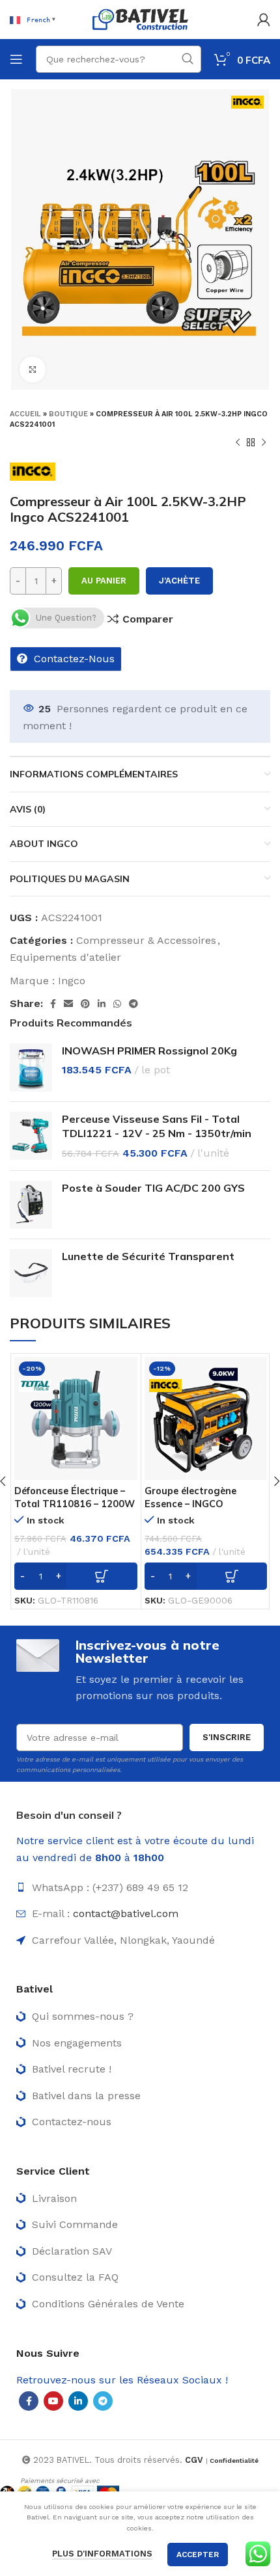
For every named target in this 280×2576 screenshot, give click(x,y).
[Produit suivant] (264, 443)
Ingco (72, 981)
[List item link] (140, 1888)
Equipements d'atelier (65, 957)
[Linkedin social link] (102, 1004)
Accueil (25, 414)
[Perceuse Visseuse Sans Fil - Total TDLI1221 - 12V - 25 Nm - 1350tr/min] (31, 1136)
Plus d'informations (102, 2554)
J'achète (179, 581)
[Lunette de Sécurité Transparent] (31, 1273)
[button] (76, 1576)
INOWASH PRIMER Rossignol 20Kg (149, 1051)
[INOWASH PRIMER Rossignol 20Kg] (31, 1067)
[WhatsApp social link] (117, 1004)
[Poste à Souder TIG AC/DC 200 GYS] (31, 1205)
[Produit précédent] (238, 443)
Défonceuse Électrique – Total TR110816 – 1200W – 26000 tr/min (75, 1504)
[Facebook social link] (53, 1004)
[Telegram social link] (133, 1004)
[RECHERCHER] (188, 59)
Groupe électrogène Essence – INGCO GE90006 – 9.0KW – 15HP (203, 1504)
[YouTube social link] (53, 2401)
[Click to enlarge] (33, 369)
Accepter (198, 2555)
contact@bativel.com (126, 1913)
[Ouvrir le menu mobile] (16, 59)
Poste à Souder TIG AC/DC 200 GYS (153, 1188)
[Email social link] (68, 1004)
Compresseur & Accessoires (146, 940)
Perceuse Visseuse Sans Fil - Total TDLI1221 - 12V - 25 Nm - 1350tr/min (157, 1126)
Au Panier (104, 581)
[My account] (264, 20)
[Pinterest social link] (85, 1004)
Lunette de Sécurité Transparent (148, 1256)
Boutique (68, 414)
